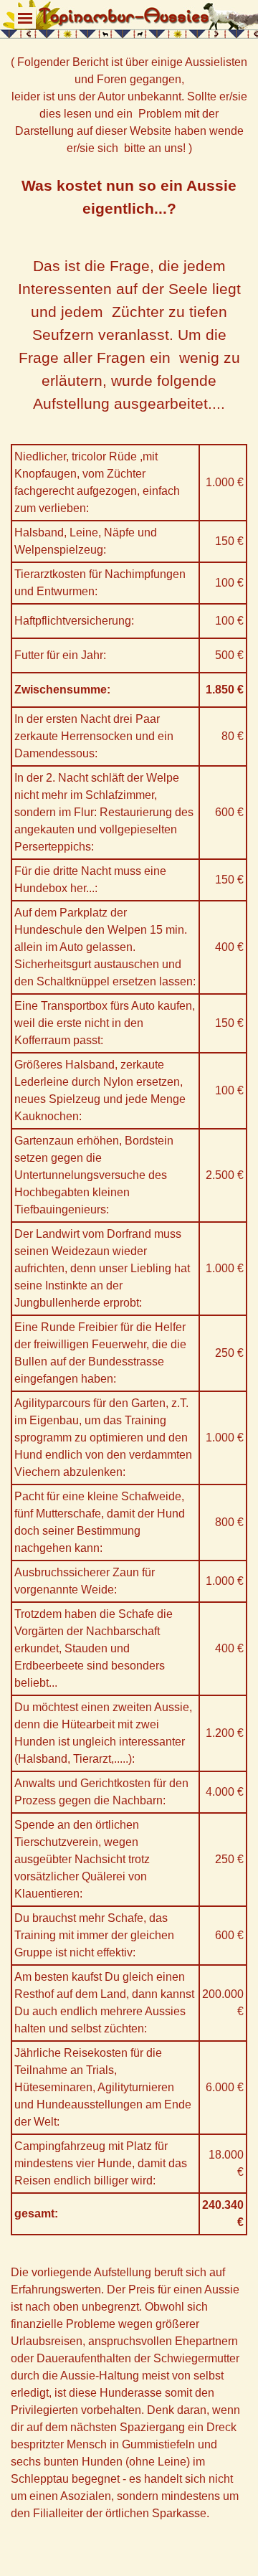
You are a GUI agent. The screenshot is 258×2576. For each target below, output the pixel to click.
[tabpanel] (129, 235)
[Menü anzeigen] (25, 18)
